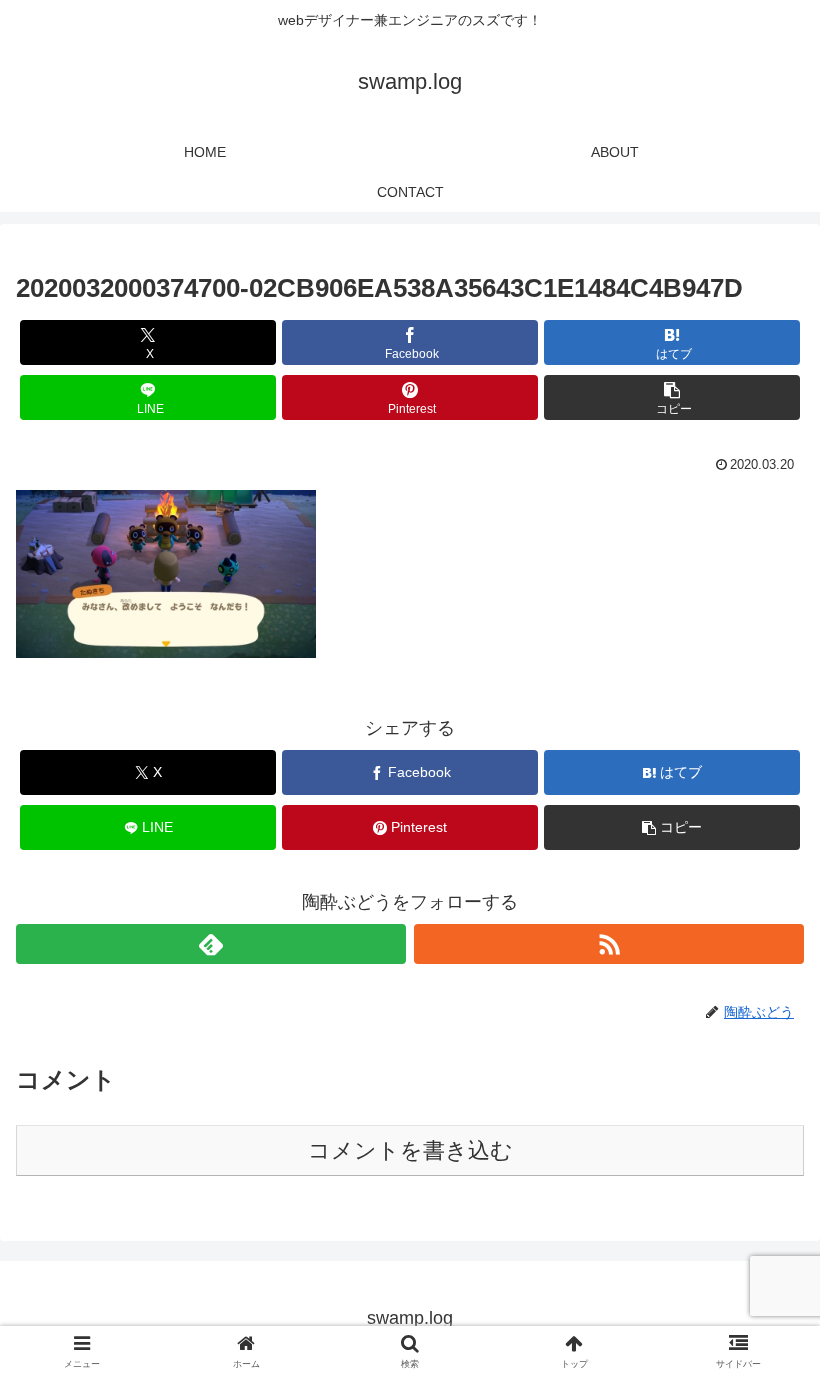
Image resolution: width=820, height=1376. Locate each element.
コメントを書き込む (410, 1150)
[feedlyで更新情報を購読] (211, 944)
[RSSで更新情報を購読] (609, 944)
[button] (672, 397)
